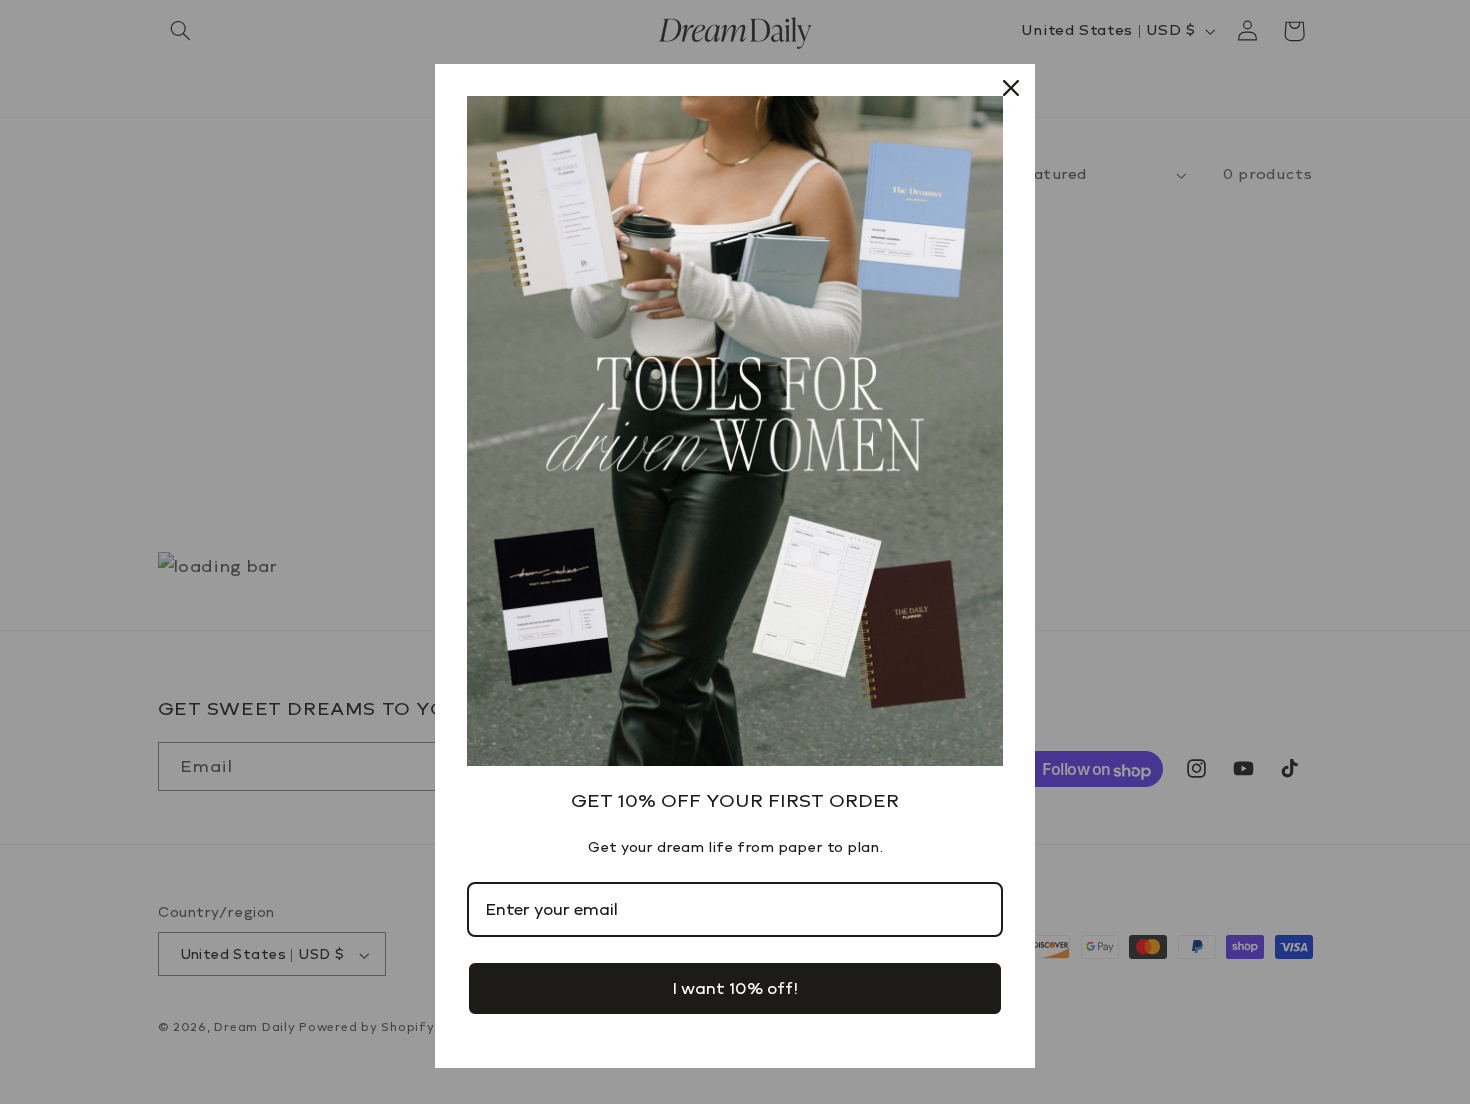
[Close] (1011, 88)
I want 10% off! (735, 988)
